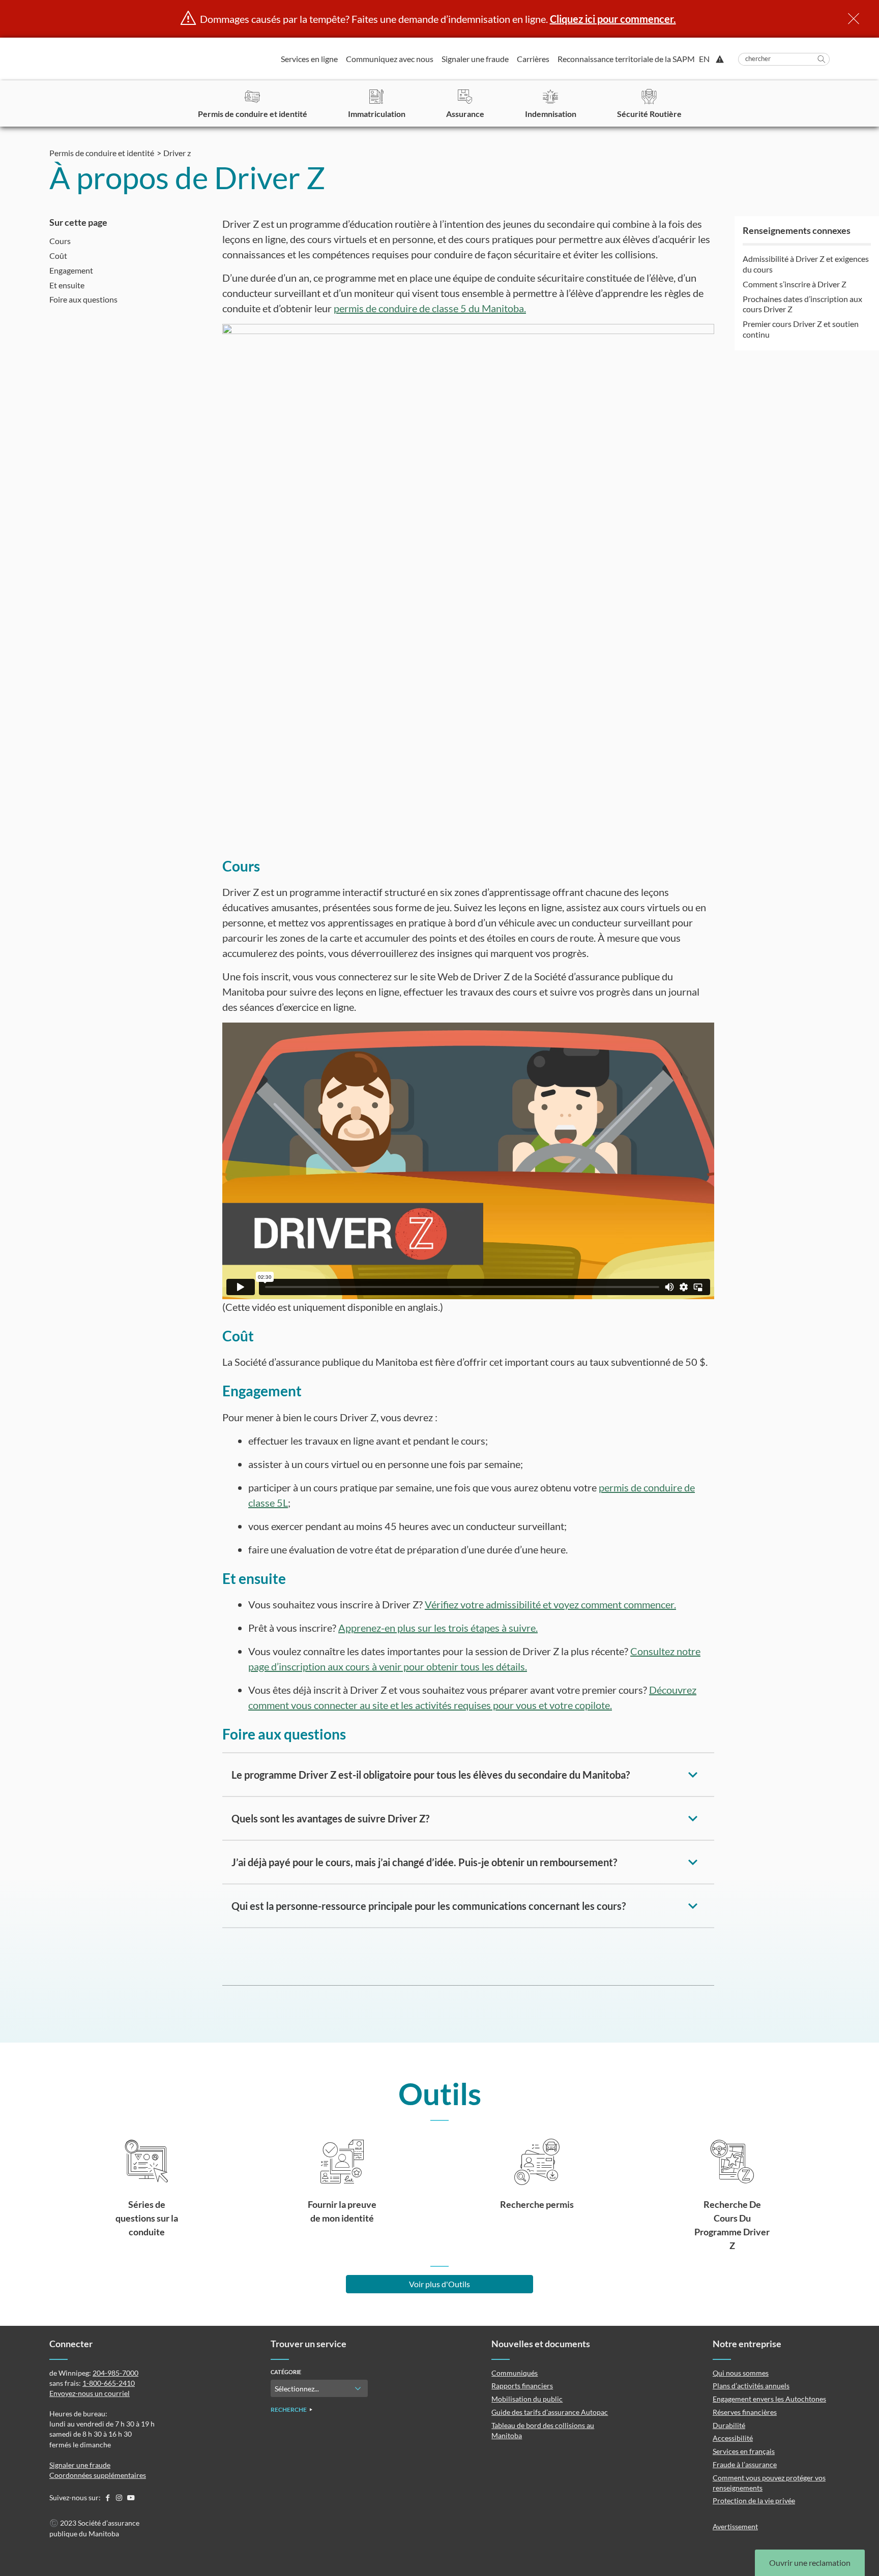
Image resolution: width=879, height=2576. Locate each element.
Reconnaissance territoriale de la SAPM (626, 59)
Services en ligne (309, 59)
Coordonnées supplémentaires (98, 2475)
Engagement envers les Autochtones (769, 2399)
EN (704, 59)
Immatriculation (377, 114)
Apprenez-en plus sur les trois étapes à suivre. (438, 1628)
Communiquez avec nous (390, 59)
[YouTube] (131, 2497)
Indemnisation (551, 114)
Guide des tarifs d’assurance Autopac (550, 2412)
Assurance (465, 114)
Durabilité (729, 2425)
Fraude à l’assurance (745, 2464)
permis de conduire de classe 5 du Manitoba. (430, 308)
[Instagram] (120, 2497)
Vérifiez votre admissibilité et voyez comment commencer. (550, 1604)
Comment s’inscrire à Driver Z (795, 284)
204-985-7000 (115, 2373)
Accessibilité (733, 2438)
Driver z (177, 153)
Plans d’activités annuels (751, 2386)
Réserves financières (745, 2412)
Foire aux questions (83, 299)
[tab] (468, 1775)
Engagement (71, 270)
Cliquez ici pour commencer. (613, 19)
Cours (60, 241)
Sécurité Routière (649, 114)
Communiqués (515, 2373)
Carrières (533, 59)
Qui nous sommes (741, 2373)
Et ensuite (67, 285)
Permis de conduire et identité (253, 114)
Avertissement (735, 2526)
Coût (58, 256)
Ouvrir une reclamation (810, 2563)
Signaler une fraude (475, 59)
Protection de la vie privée (754, 2500)
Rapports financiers (522, 2386)
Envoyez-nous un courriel (90, 2393)
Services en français (744, 2451)
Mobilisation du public (527, 2399)
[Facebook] (108, 2497)
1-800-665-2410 (109, 2383)
